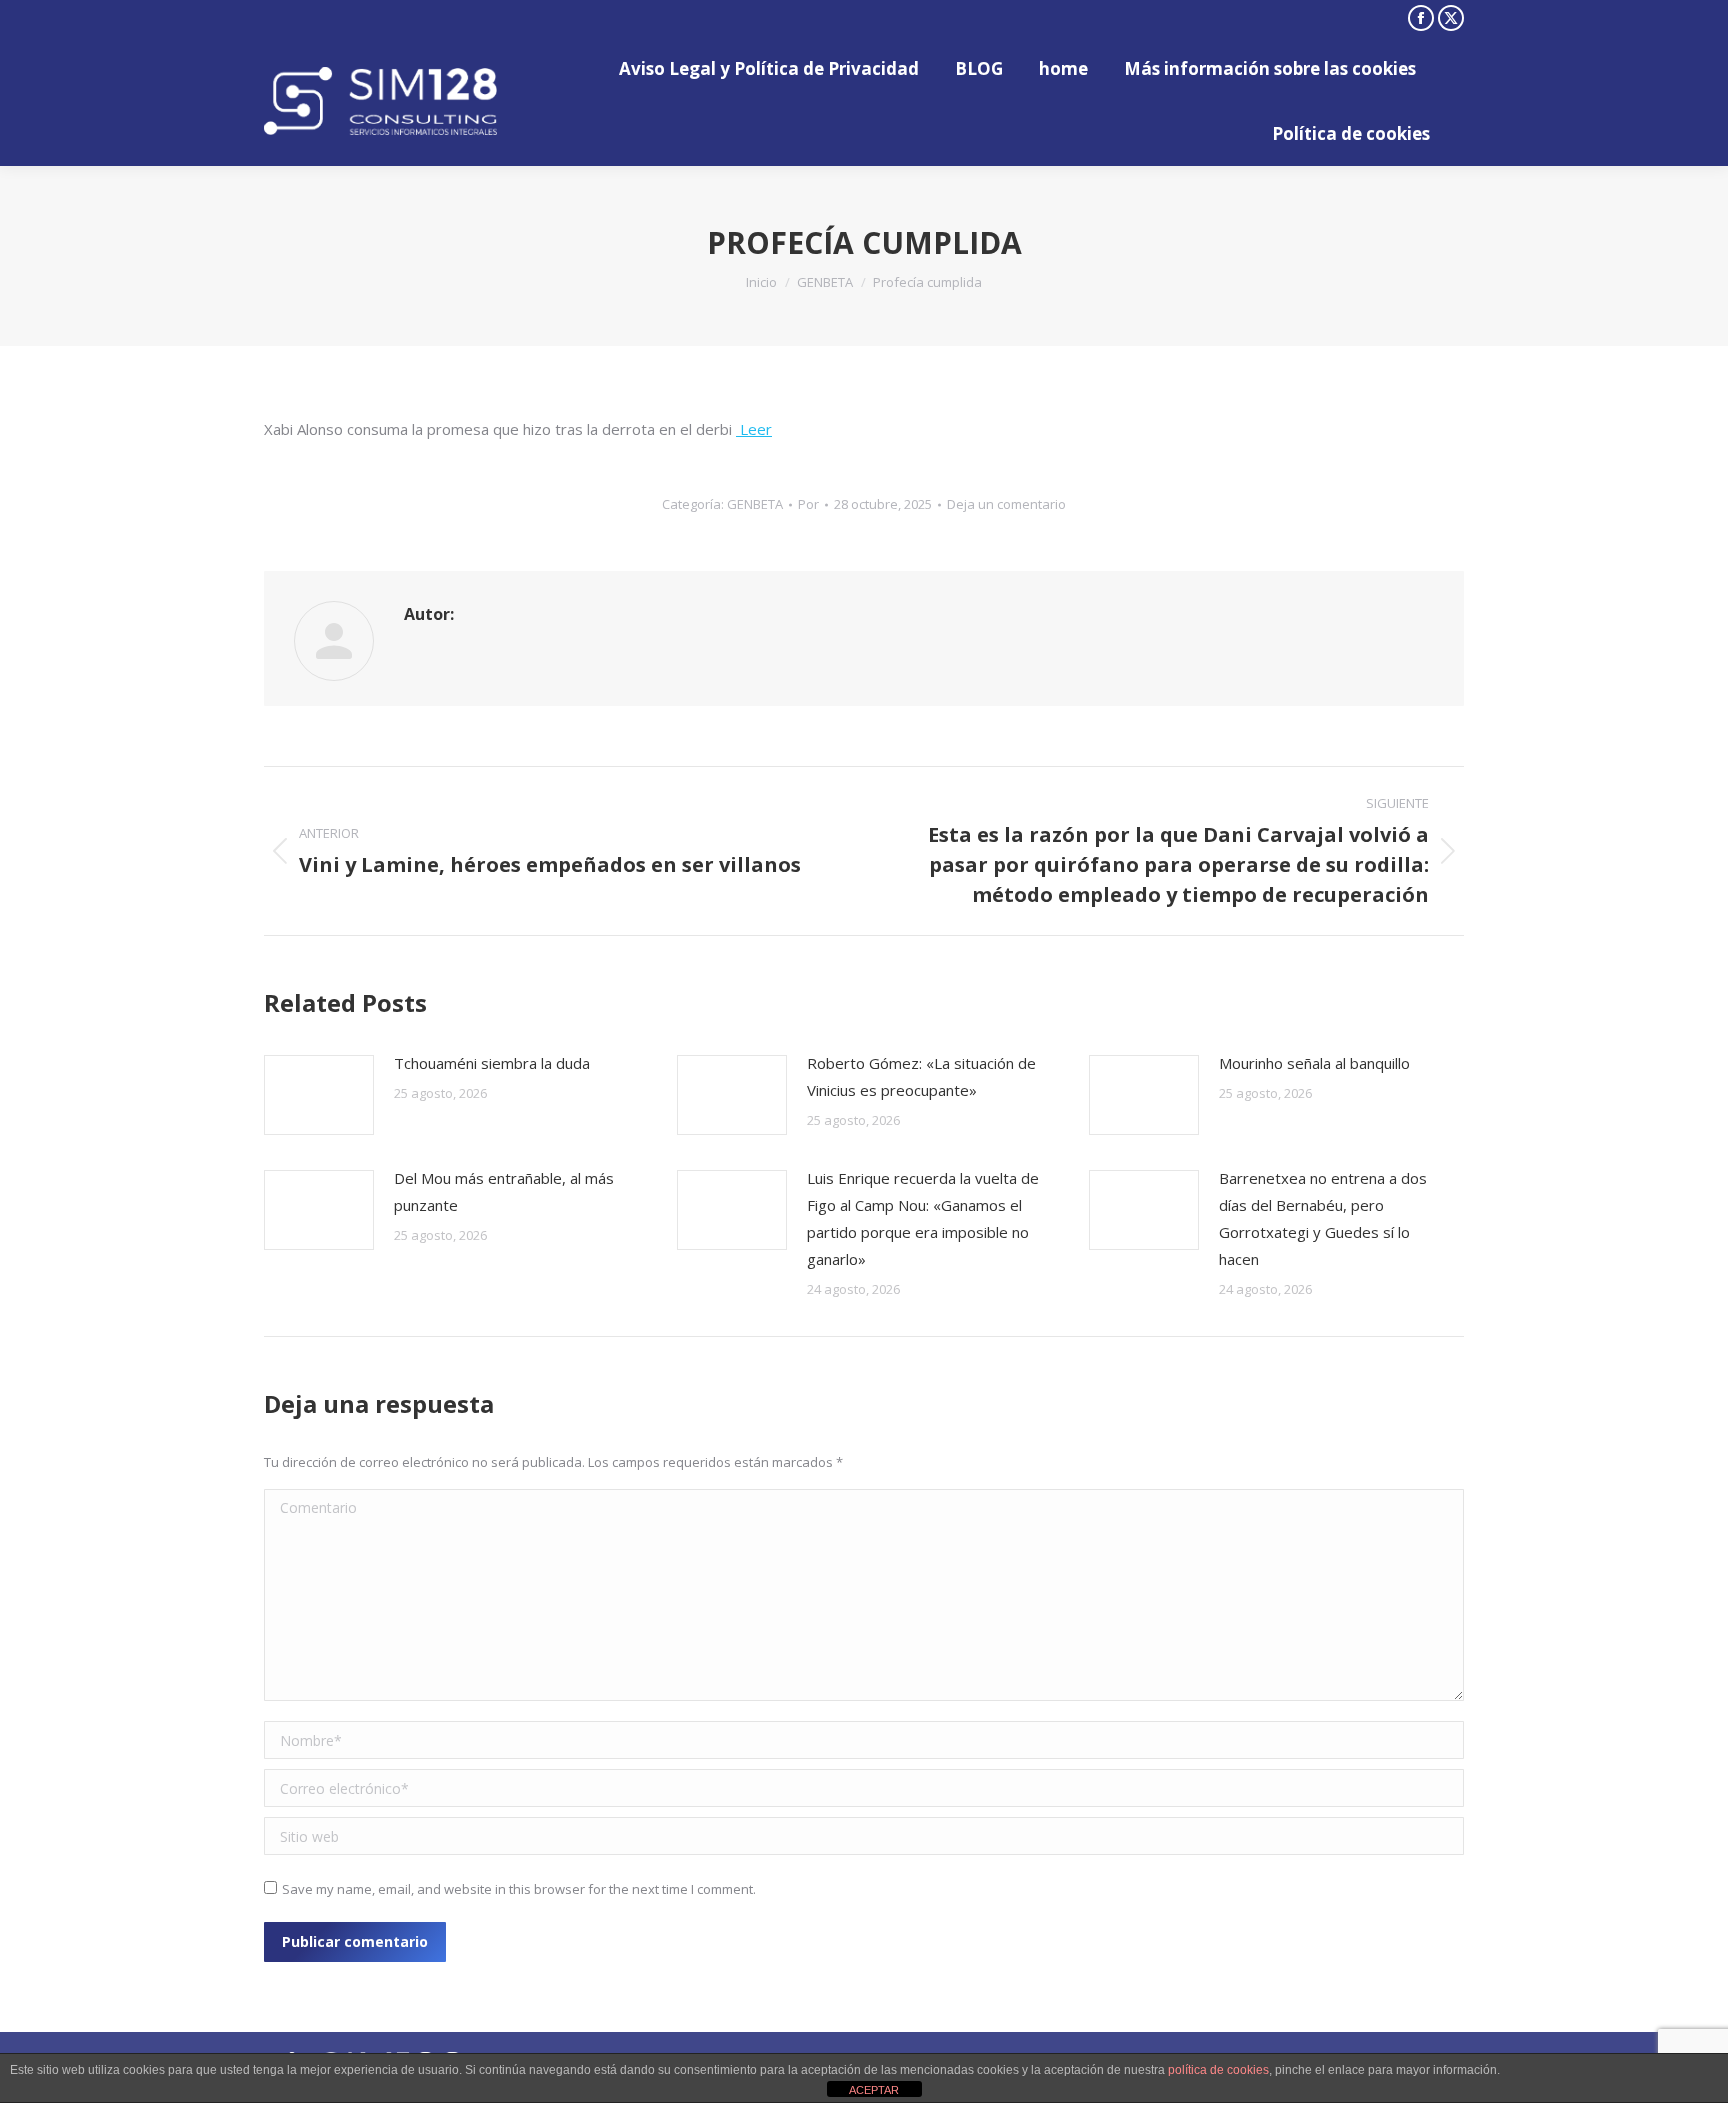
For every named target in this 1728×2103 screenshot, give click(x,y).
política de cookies (1218, 2070)
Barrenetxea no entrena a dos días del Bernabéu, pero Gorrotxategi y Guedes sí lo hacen (1323, 1218)
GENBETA (755, 504)
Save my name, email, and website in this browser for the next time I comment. (519, 1889)
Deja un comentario (1006, 504)
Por (808, 504)
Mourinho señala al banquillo (1314, 1063)
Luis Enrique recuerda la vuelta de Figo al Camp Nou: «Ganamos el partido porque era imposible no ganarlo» (923, 1218)
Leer (754, 429)
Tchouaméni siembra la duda (492, 1063)
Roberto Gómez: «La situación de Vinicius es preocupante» (921, 1076)
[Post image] (319, 1095)
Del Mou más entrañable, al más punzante (504, 1191)
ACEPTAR (874, 2090)
